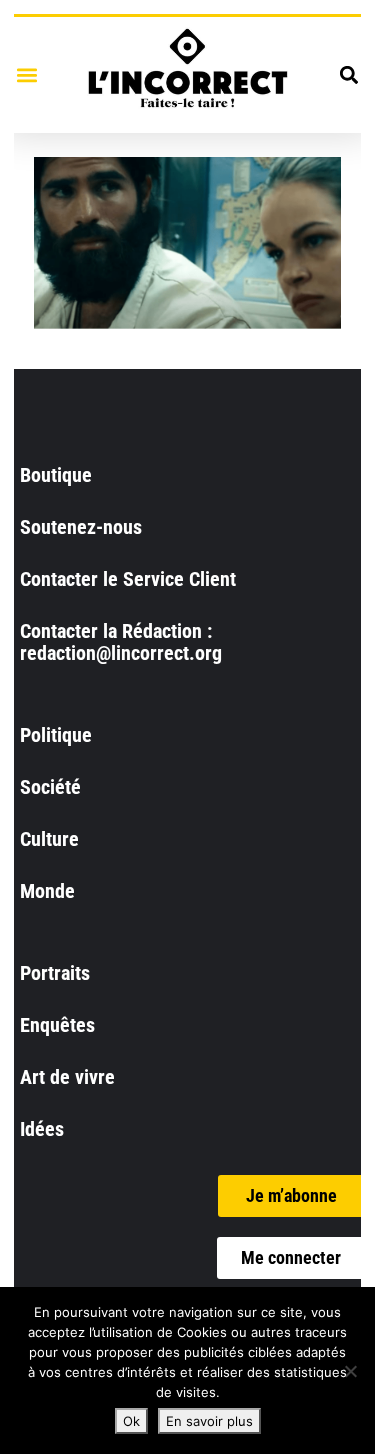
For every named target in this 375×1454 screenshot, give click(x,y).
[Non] (350, 1371)
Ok (131, 1421)
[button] (26, 74)
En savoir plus (209, 1421)
